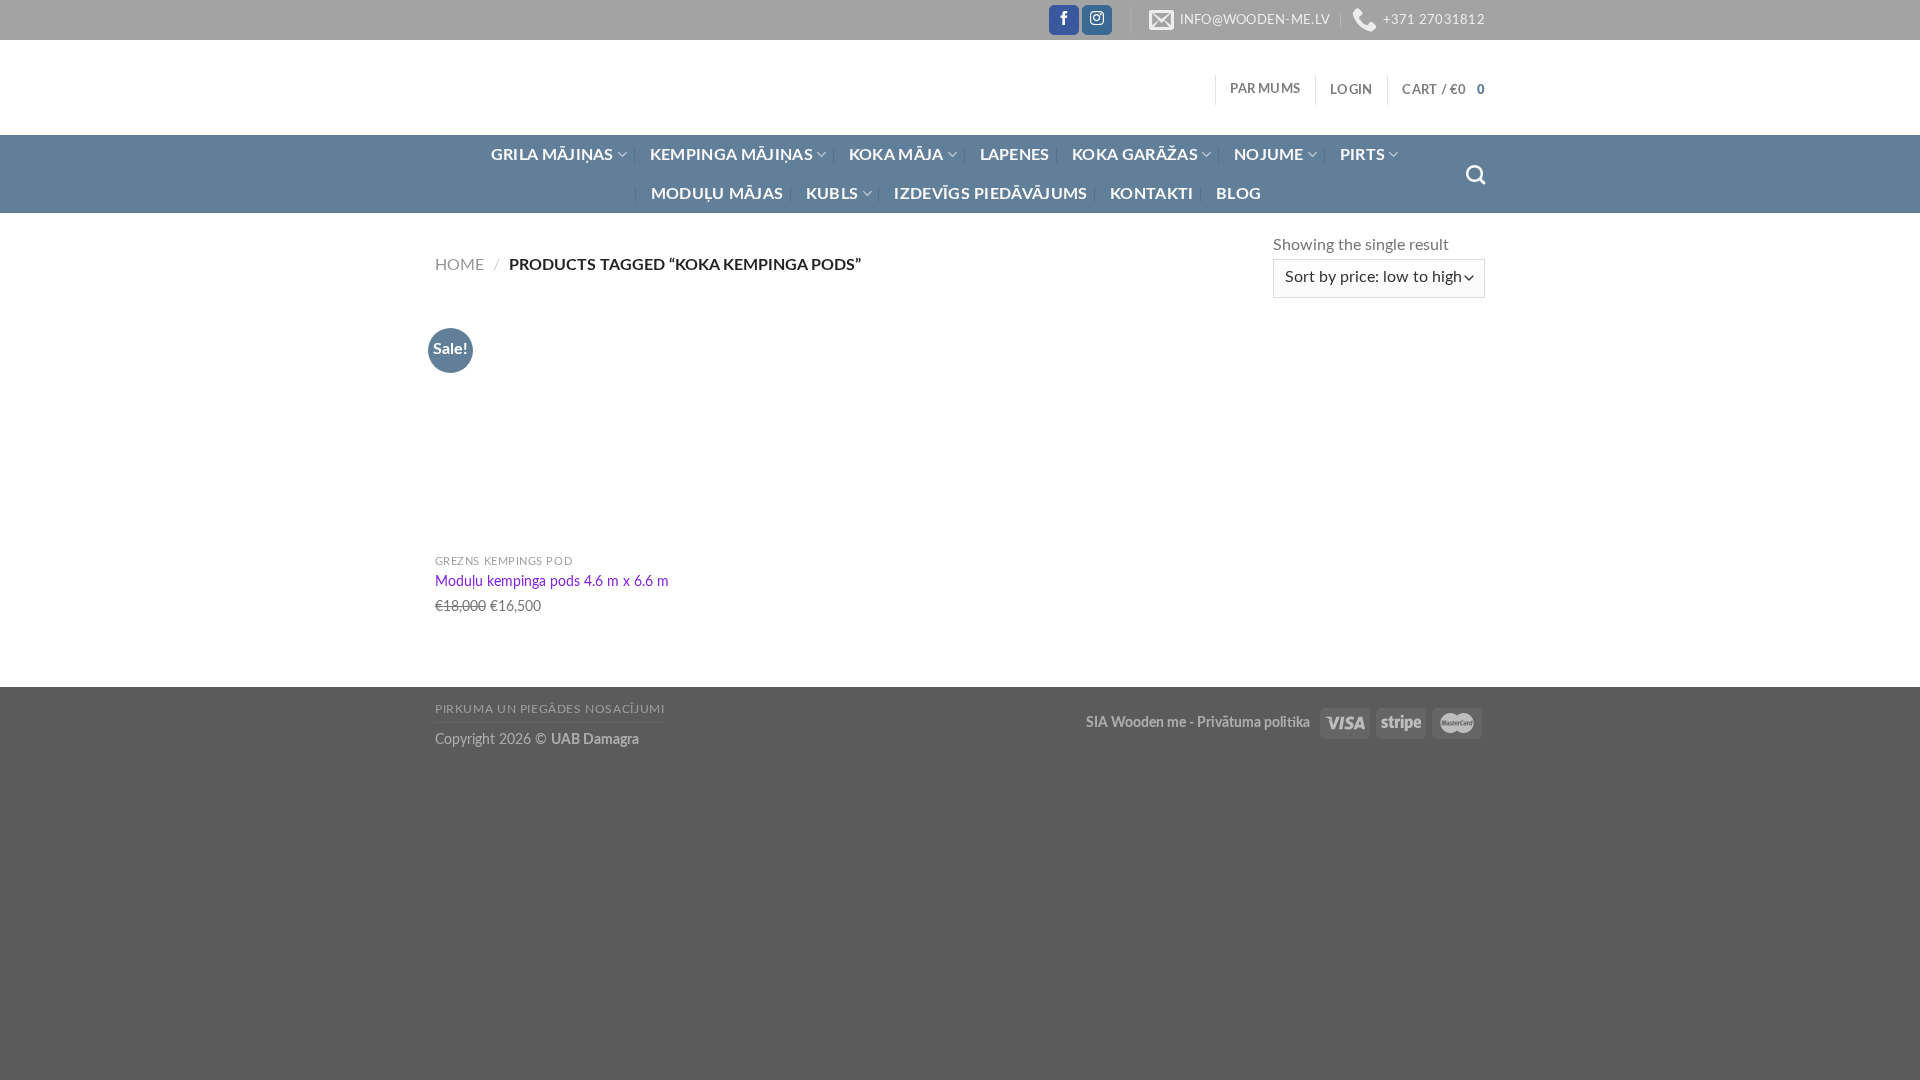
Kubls (832, 194)
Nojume (1269, 155)
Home (459, 265)
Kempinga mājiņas (731, 155)
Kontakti (1152, 194)
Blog (1238, 194)
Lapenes (1015, 155)
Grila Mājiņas (552, 155)
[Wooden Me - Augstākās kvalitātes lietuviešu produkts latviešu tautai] (610, 87)
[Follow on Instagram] (1097, 20)
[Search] (1475, 174)
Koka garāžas (1135, 155)
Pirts (1363, 155)
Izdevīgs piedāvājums (990, 194)
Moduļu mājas (717, 194)
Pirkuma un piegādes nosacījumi (549, 709)
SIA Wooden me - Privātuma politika (1199, 722)
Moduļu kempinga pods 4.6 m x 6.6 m (552, 581)
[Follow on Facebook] (1064, 20)
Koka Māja (896, 155)
